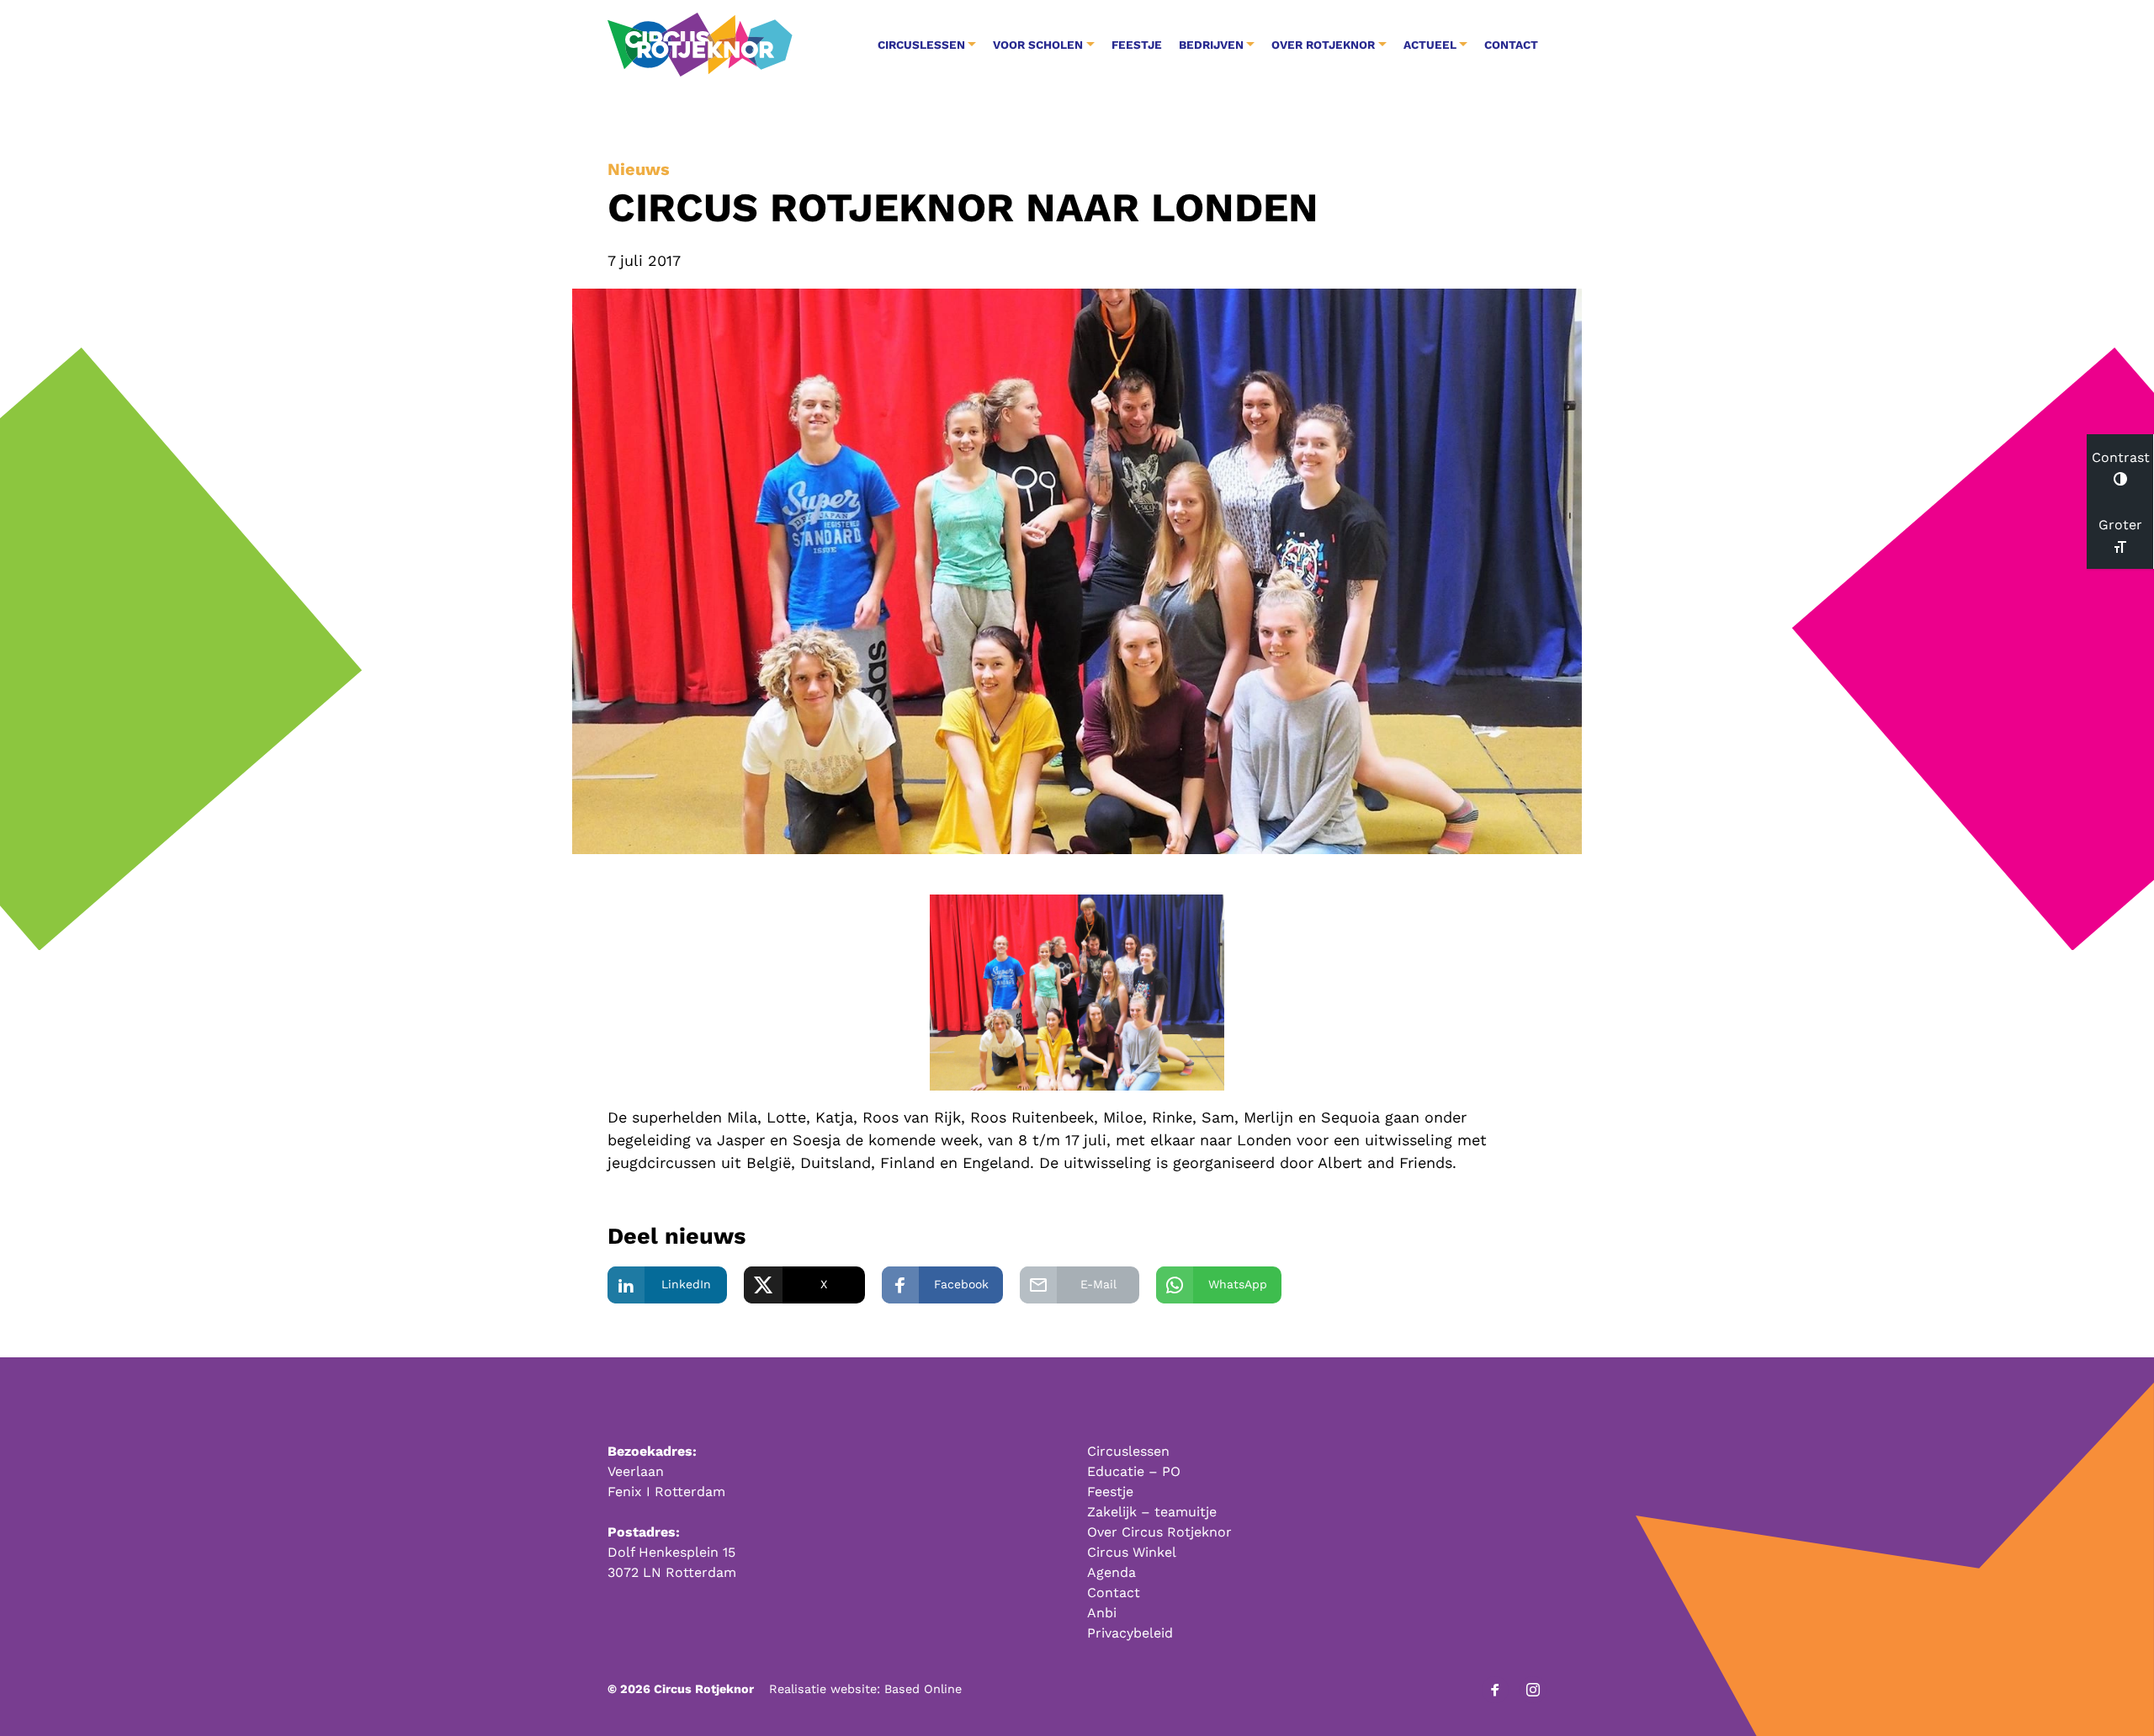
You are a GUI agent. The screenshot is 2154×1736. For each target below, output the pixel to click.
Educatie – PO (1134, 1471)
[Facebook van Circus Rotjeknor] (1495, 1690)
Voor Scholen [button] (1038, 45)
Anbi (1102, 1613)
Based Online (923, 1689)
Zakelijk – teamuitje (1152, 1512)
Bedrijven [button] (1211, 45)
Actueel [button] (1430, 45)
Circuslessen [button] (921, 45)
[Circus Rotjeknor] (700, 45)
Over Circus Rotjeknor (1159, 1532)
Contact (1511, 45)
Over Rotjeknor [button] (1323, 45)
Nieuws (639, 169)
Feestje (1137, 45)
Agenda (1111, 1572)
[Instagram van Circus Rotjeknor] (1533, 1690)
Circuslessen (1128, 1451)
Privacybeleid (1130, 1633)
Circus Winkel (1132, 1552)
